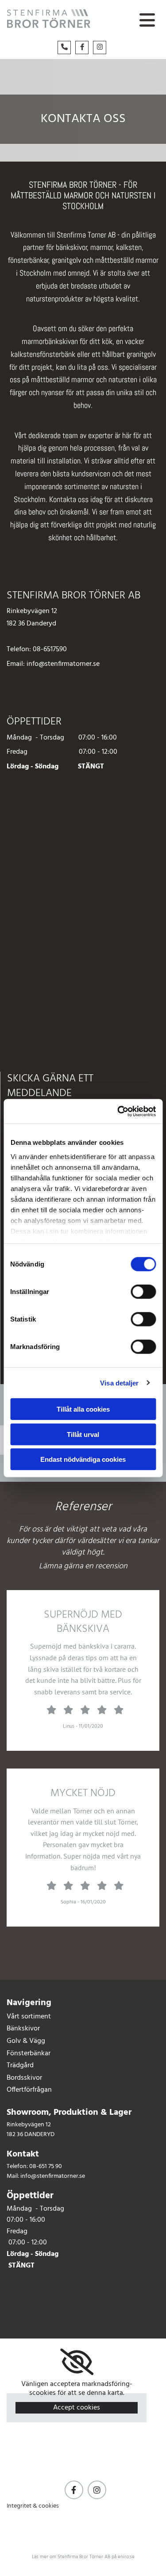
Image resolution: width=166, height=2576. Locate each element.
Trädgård (20, 2066)
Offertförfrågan (29, 2090)
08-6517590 (50, 649)
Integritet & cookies (33, 2506)
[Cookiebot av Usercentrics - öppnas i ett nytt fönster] (118, 1111)
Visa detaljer (119, 1383)
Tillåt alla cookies (83, 1409)
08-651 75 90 (46, 2166)
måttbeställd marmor (127, 260)
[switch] (143, 1292)
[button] (145, 21)
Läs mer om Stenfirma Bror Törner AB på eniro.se (83, 2557)
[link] (77, 2362)
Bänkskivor (23, 2029)
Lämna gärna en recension (83, 1566)
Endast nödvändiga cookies (83, 1459)
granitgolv (66, 260)
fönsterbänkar (28, 260)
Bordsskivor (24, 2078)
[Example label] (74, 2490)
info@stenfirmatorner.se (63, 664)
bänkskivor (71, 247)
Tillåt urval (83, 1434)
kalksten (129, 247)
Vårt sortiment (29, 2017)
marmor (102, 247)
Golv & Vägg (26, 2041)
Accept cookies (77, 2408)
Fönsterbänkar (29, 2054)
